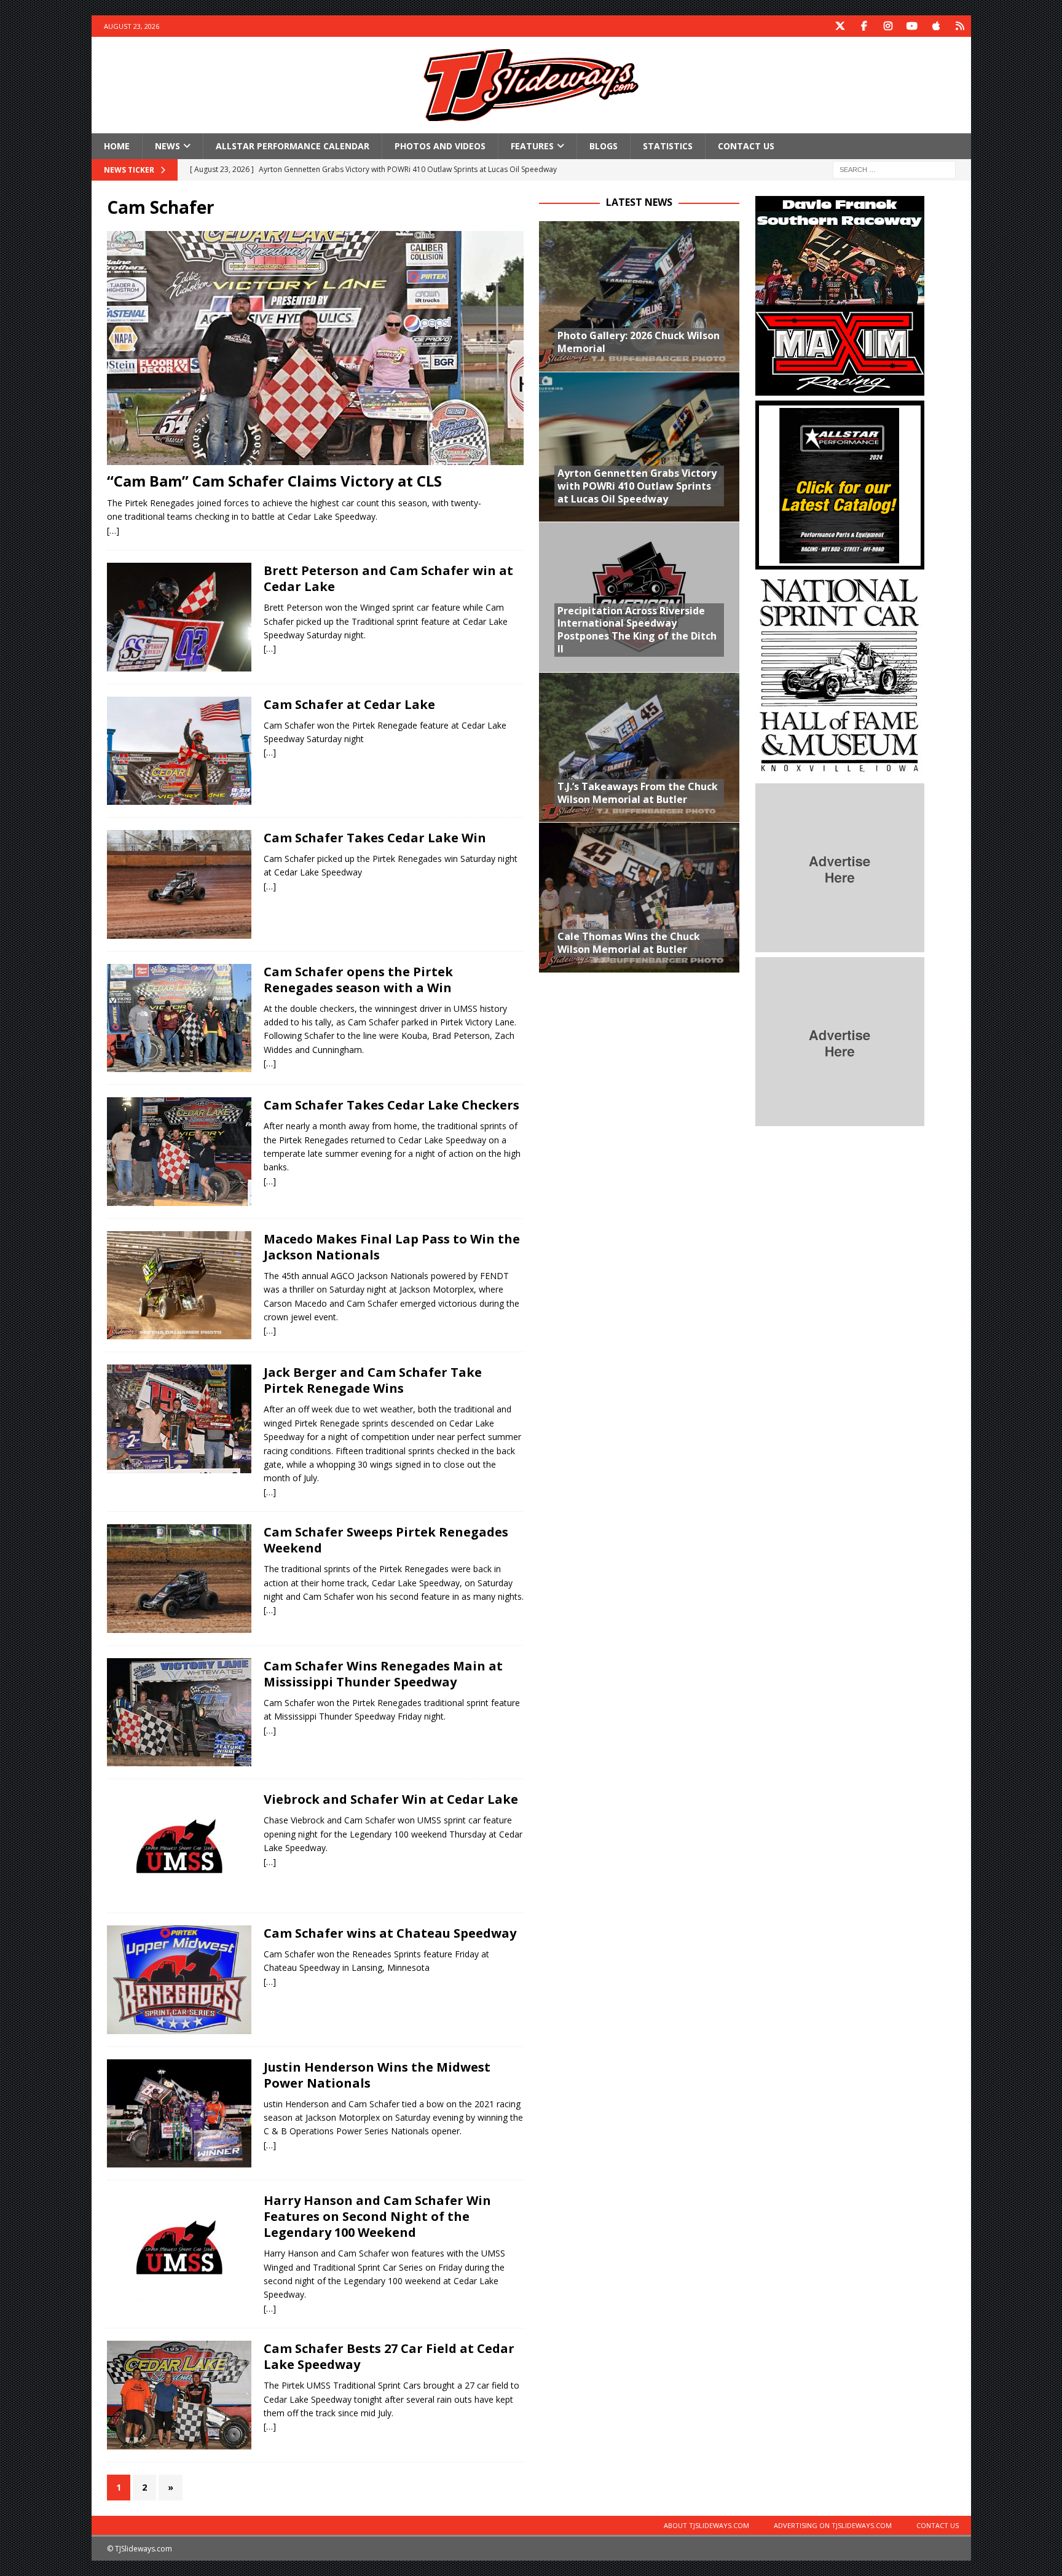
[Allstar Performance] (840, 562)
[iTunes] (936, 26)
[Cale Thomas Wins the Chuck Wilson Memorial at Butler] (639, 897)
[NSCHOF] (840, 771)
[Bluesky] (960, 26)
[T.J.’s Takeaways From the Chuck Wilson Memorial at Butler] (639, 747)
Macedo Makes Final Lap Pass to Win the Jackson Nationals (392, 1247)
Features (532, 146)
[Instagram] (888, 26)
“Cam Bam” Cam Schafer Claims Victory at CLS (274, 481)
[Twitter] (840, 26)
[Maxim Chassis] (840, 389)
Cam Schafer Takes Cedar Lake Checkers (391, 1105)
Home (117, 146)
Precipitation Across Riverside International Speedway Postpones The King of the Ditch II (637, 630)
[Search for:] (894, 169)
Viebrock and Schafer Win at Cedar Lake (391, 1799)
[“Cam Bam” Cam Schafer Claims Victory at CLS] (315, 348)
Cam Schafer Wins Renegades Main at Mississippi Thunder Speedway (383, 1674)
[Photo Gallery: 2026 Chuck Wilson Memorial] (639, 296)
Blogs (604, 146)
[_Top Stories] (179, 1286)
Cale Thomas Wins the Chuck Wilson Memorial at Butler (629, 943)
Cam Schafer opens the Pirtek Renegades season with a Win (358, 980)
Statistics (668, 146)
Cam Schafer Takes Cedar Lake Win (375, 838)
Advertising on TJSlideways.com (833, 2525)
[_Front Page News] (179, 617)
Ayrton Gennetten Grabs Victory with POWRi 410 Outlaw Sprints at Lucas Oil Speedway (637, 486)
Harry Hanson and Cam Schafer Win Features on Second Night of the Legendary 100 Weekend (377, 2216)
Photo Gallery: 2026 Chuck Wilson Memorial (639, 342)
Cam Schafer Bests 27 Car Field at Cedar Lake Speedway (389, 2356)
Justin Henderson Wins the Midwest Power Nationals (377, 2075)
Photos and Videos (440, 146)
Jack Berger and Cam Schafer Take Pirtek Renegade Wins (373, 1380)
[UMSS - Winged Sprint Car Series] (179, 1980)
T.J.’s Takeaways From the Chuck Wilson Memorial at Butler (638, 793)
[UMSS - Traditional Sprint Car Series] (179, 2247)
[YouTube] (912, 26)
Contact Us (746, 146)
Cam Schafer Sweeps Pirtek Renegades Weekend (386, 1540)
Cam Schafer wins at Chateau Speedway (390, 1933)
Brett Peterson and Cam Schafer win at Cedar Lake (388, 578)
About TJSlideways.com (706, 2525)
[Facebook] (864, 26)
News (167, 146)
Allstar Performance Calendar (293, 146)
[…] (113, 530)
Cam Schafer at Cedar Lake (349, 704)
